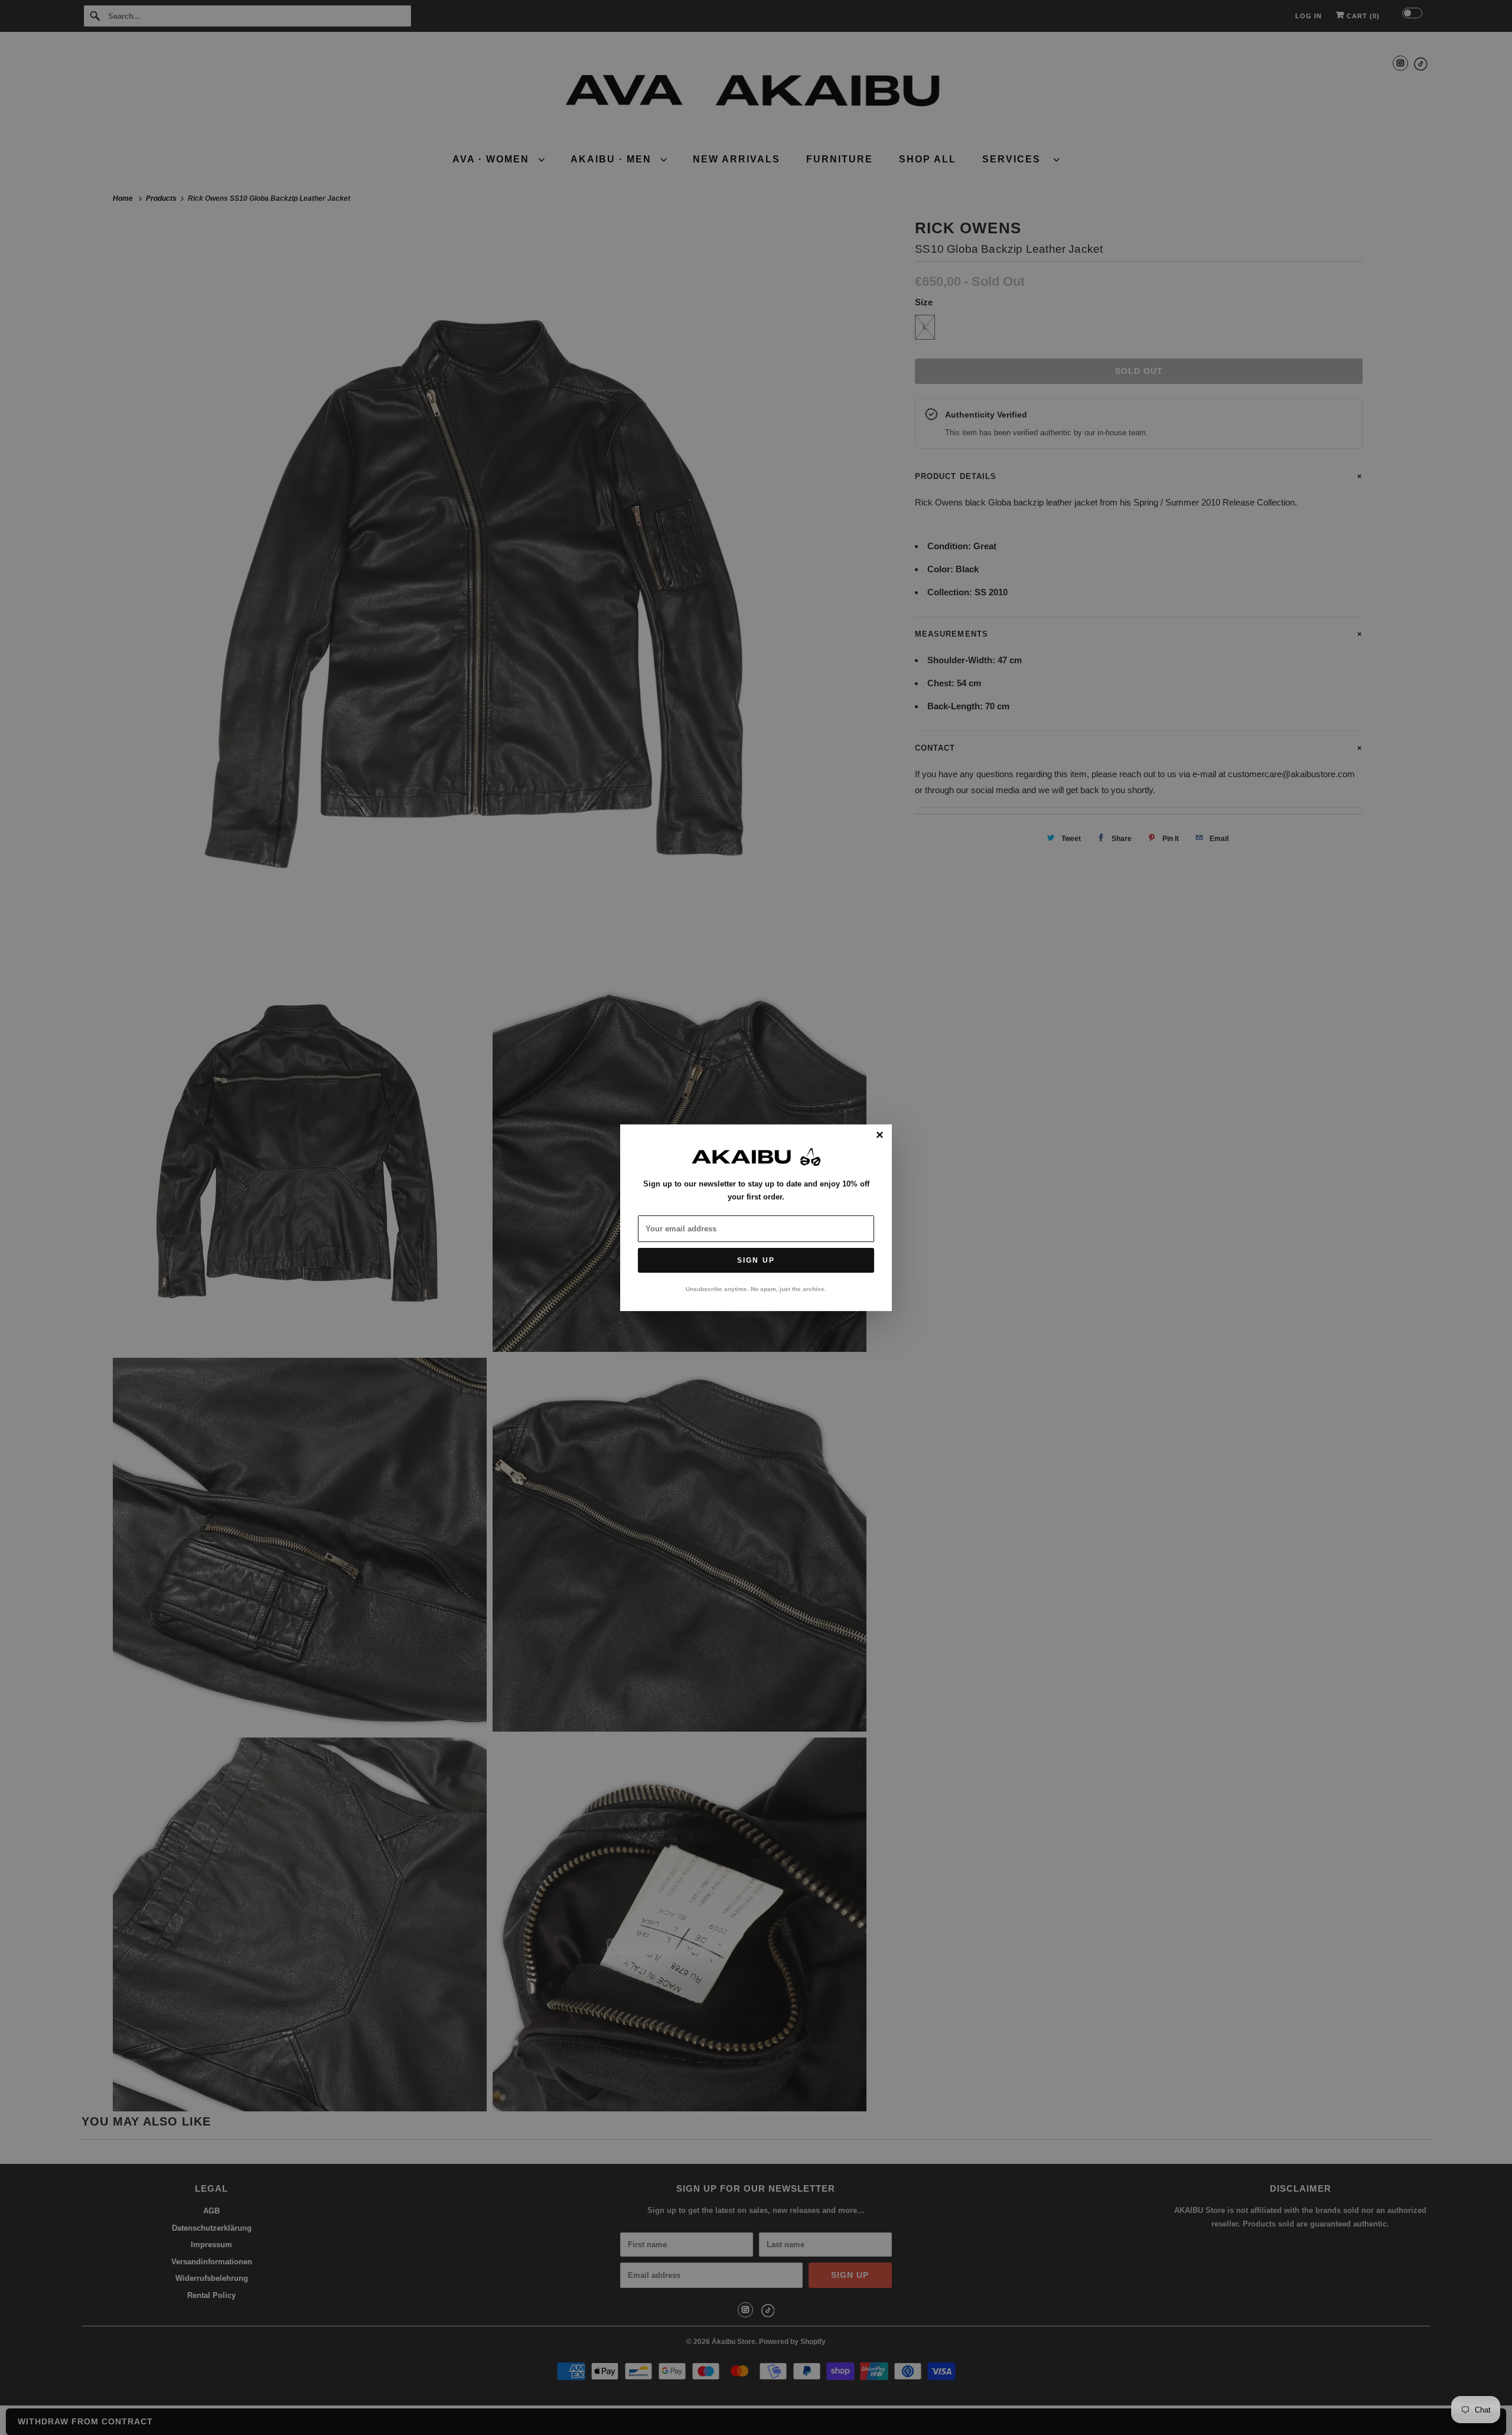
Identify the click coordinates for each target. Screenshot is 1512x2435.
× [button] (880, 1135)
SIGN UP (756, 1260)
